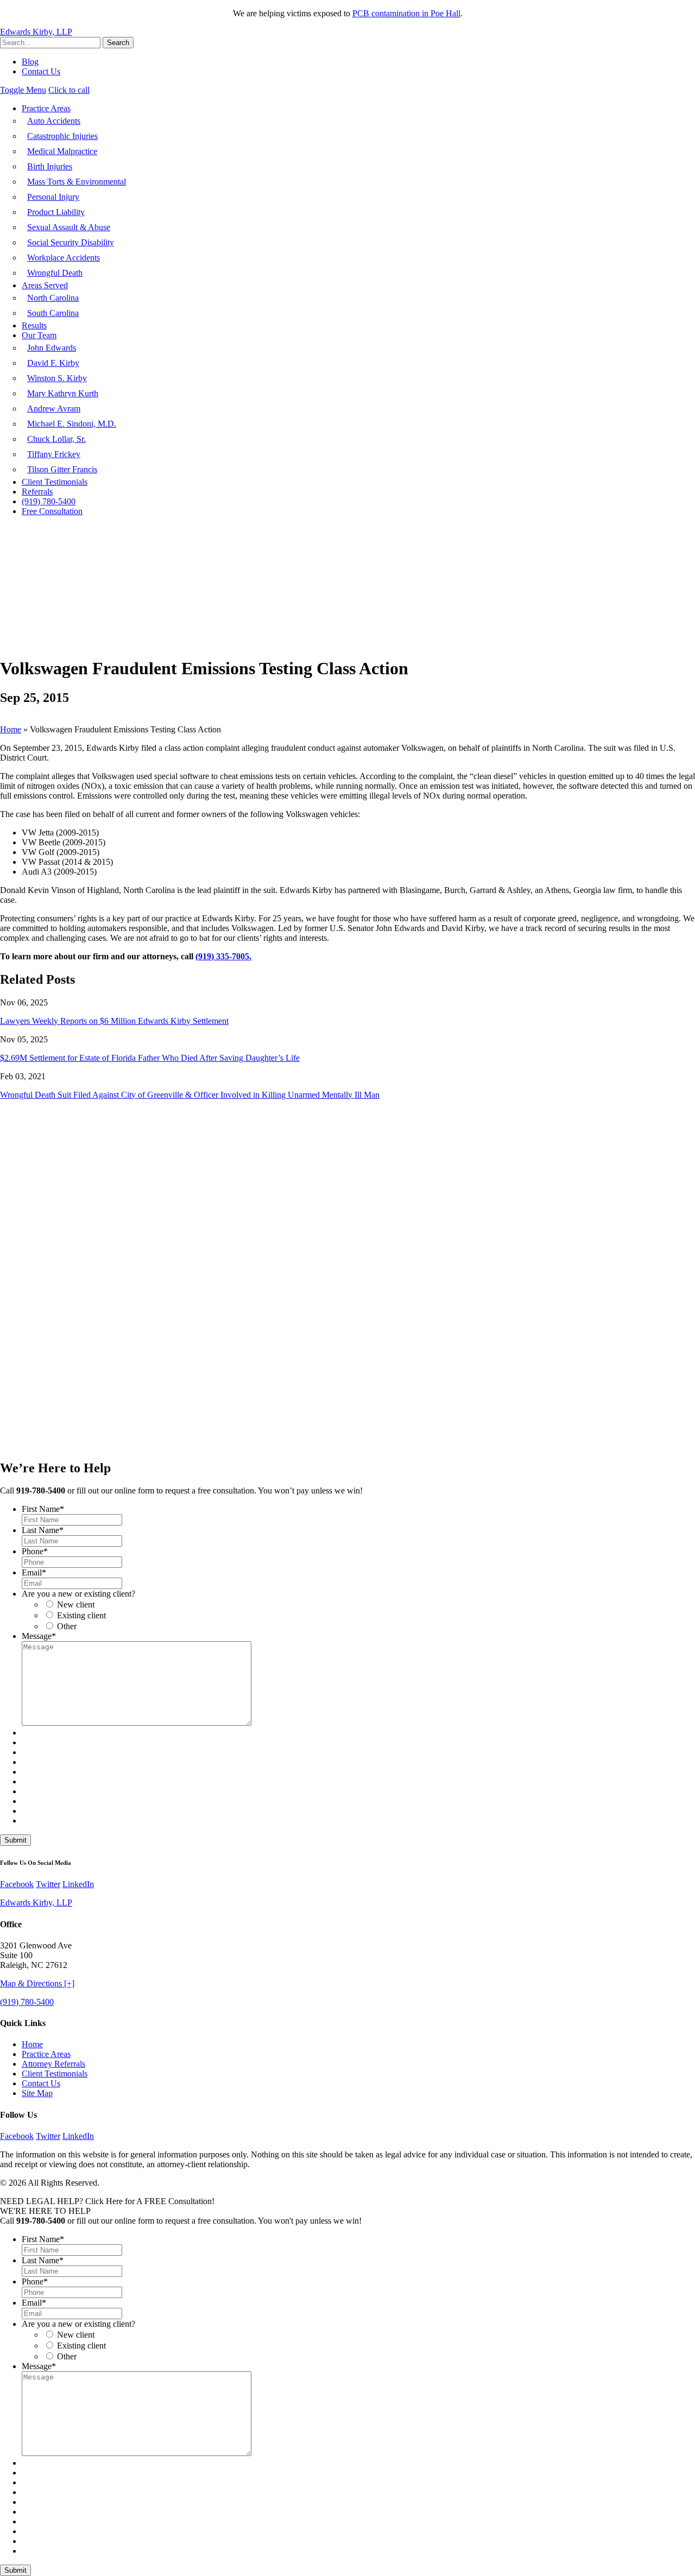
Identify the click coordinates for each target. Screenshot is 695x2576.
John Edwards (52, 348)
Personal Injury (53, 197)
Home (11, 729)
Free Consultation (52, 511)
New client (76, 1605)
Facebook (17, 1884)
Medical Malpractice (62, 151)
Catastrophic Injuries (62, 136)
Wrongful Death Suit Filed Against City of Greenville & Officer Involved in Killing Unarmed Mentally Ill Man (190, 1095)
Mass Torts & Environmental (77, 182)
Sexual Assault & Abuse (69, 227)
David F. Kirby (53, 363)
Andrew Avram (54, 409)
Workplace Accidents (64, 258)
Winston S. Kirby (57, 378)
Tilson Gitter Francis (62, 469)
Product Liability (56, 212)
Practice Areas (46, 108)
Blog (30, 62)
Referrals (37, 492)
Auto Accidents (54, 121)
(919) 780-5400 (49, 501)
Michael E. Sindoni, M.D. (72, 424)
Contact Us (41, 71)
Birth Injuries (50, 166)
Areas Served (45, 285)
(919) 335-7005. (223, 956)
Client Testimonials (55, 482)
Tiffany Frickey (54, 454)
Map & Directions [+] (37, 1983)
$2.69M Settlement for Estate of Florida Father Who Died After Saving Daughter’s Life (150, 1058)
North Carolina (53, 298)
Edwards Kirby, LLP (36, 32)
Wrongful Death (55, 273)
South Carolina (53, 313)
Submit (15, 1840)
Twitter (48, 1884)
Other (67, 1626)
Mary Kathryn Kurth (63, 393)
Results (34, 325)
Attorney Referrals (53, 2064)
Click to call (69, 90)
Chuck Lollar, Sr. (56, 439)
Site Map (37, 2093)
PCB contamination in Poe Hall (406, 13)
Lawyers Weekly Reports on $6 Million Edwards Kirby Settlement (114, 1021)
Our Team (39, 335)
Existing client (81, 1615)
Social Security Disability (71, 242)
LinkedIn (78, 1884)
